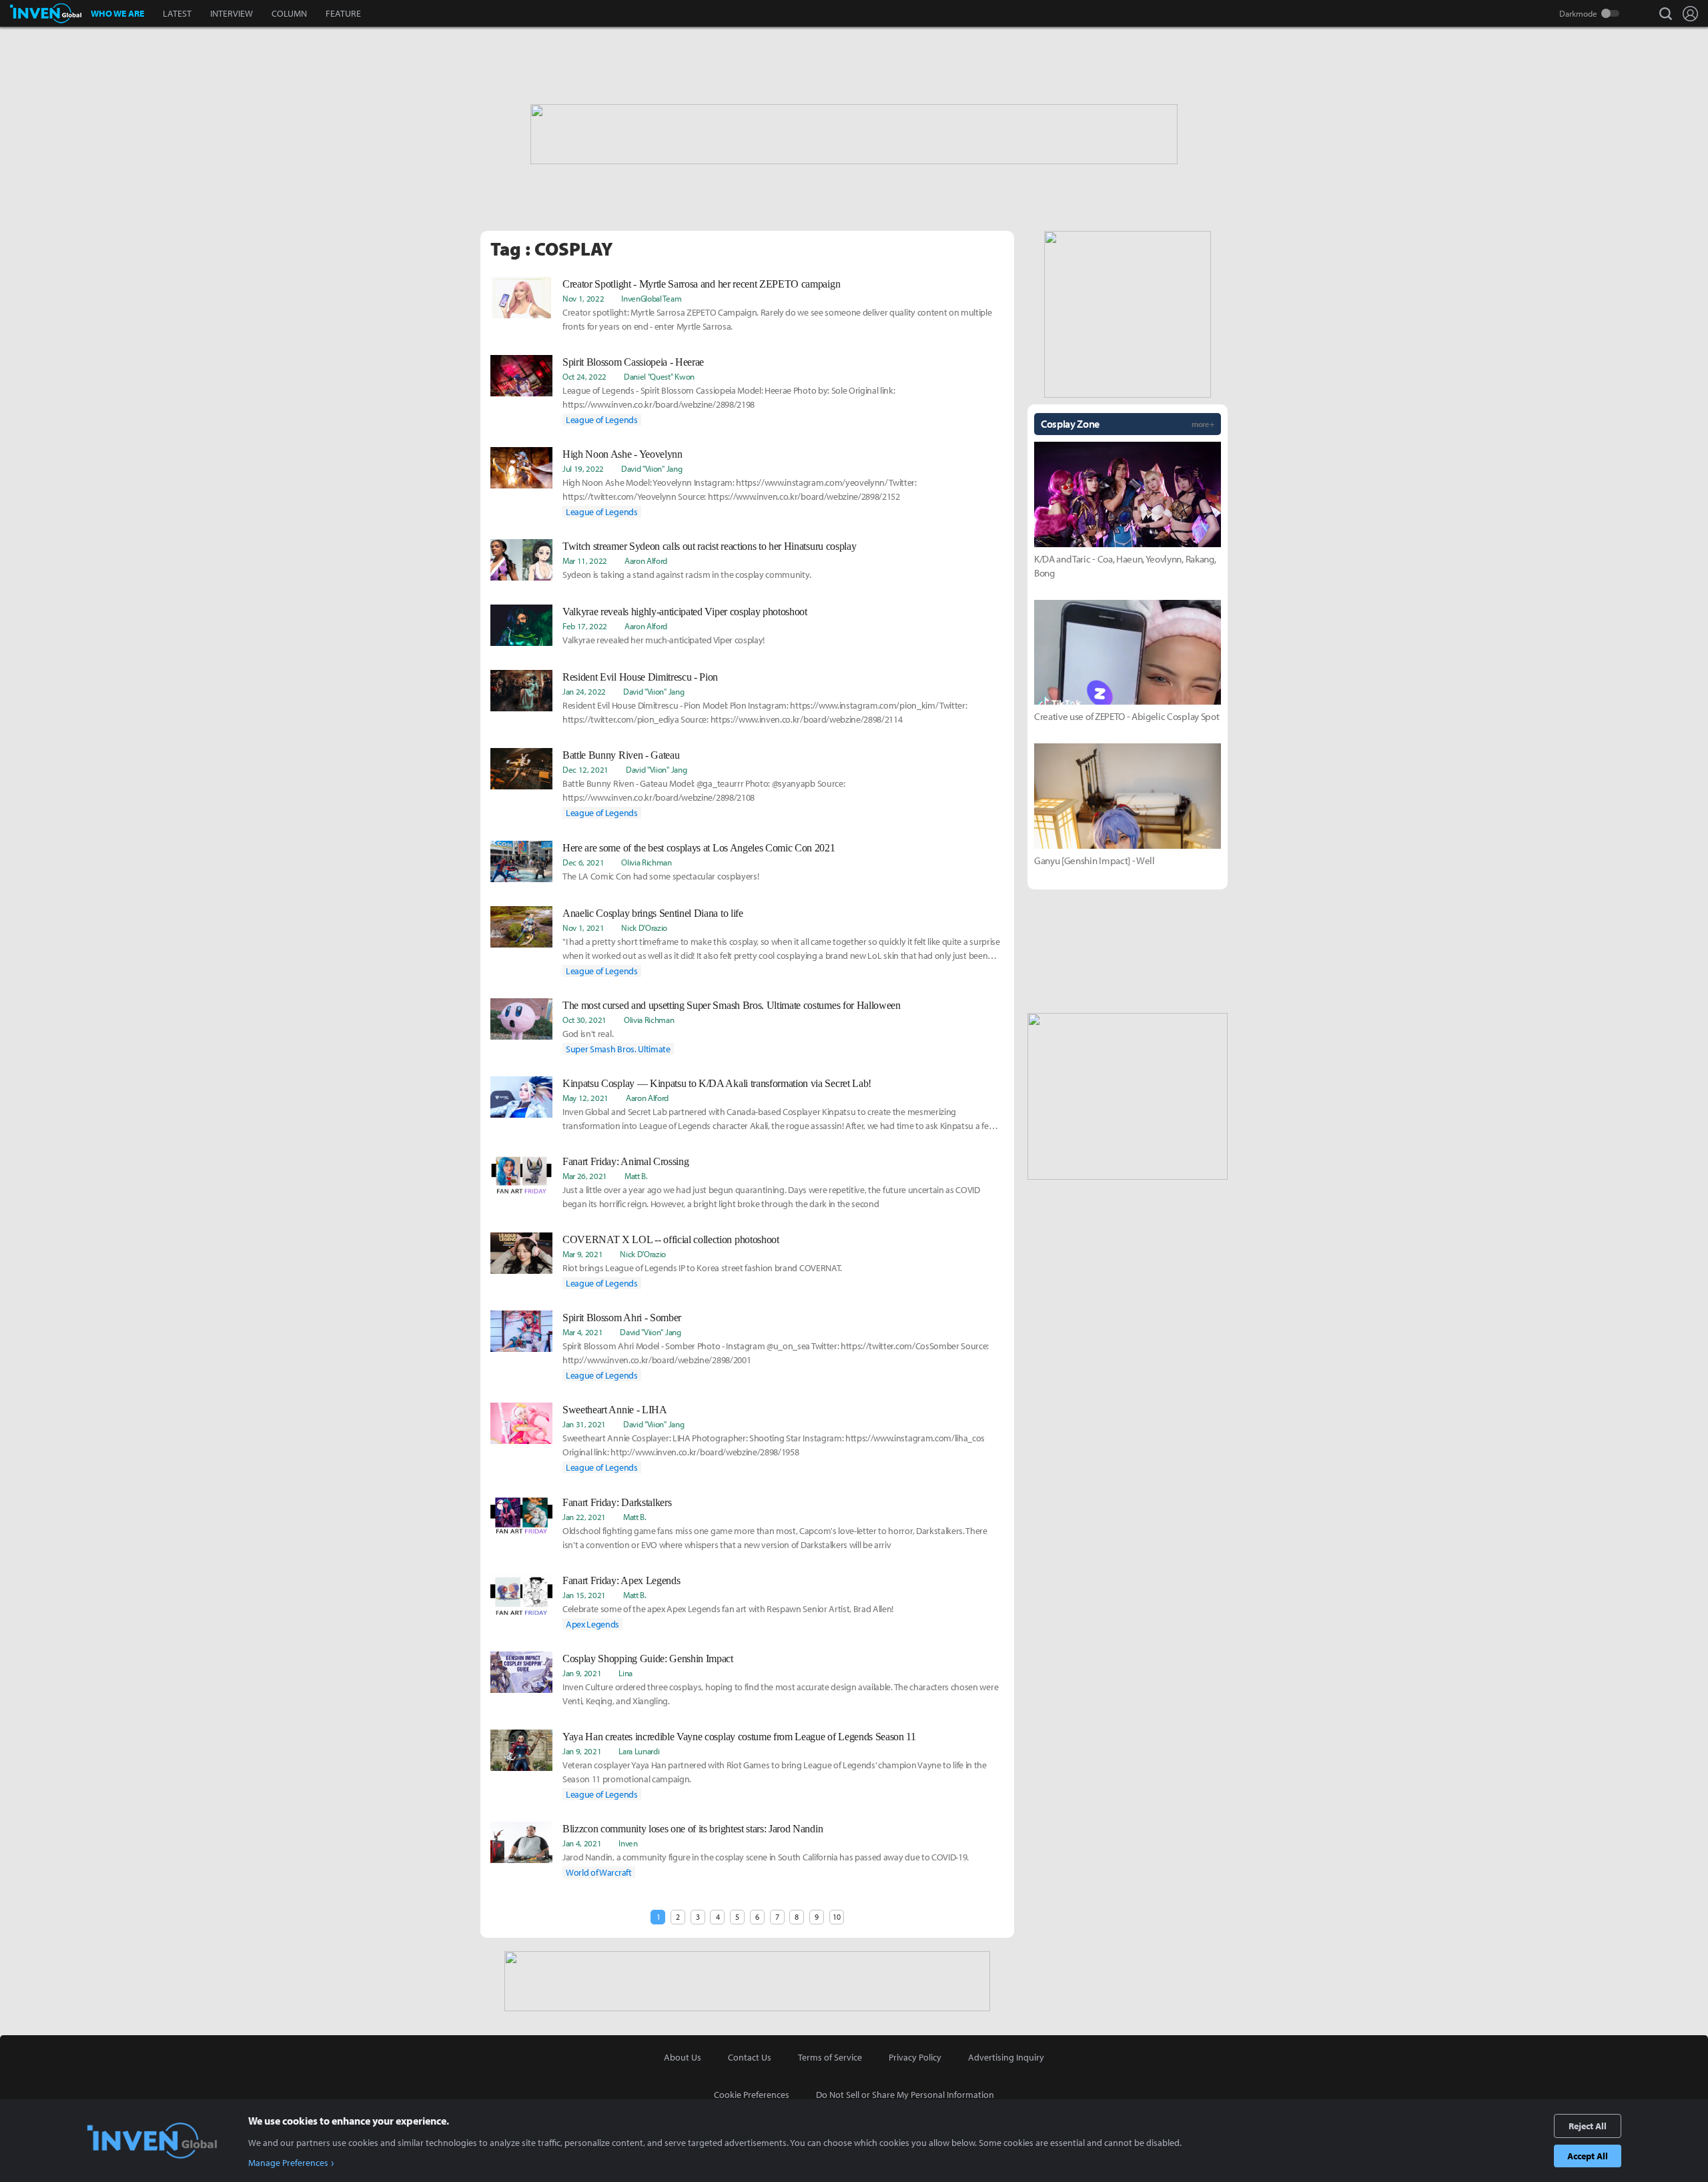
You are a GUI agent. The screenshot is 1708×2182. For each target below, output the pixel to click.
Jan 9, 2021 (582, 1673)
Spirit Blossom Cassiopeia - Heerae (633, 362)
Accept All (1588, 2156)
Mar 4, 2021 (582, 1332)
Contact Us (750, 2057)
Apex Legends (592, 1624)
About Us (683, 2057)
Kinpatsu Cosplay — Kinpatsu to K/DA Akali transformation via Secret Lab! (717, 1083)
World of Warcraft (599, 1872)
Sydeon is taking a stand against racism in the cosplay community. (687, 575)
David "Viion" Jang (652, 468)
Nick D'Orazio (644, 928)
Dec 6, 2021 (583, 862)
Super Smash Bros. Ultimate (618, 1049)
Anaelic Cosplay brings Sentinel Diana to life (653, 913)
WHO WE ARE (117, 13)
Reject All (1588, 2126)
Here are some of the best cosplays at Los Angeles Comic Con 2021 (699, 848)
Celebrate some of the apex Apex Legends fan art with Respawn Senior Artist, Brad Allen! (728, 1609)
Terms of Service (830, 2057)
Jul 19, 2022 (583, 468)
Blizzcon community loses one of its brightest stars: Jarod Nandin (693, 1829)
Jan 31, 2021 (584, 1424)
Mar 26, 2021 (585, 1176)
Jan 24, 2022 (584, 691)
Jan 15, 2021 (584, 1595)
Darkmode (1578, 13)
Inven (628, 1843)
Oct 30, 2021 (584, 1020)
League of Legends (602, 420)
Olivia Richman (647, 862)
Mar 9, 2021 (582, 1254)
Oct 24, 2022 (584, 376)
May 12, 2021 (585, 1098)
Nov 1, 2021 (583, 928)
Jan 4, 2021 (582, 1843)
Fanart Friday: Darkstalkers (617, 1502)
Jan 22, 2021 (584, 1517)
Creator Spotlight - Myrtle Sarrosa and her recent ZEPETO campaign (701, 284)
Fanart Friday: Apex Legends (621, 1580)
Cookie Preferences (752, 2095)
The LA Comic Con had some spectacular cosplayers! (661, 876)
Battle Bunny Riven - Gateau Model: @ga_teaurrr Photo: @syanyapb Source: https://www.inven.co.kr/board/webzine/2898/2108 (704, 790)
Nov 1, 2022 (583, 298)
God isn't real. (588, 1034)
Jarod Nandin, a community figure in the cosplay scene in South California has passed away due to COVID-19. (766, 1857)
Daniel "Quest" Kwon (659, 376)
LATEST (177, 13)
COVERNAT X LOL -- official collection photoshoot (671, 1239)
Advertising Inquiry (1006, 2057)
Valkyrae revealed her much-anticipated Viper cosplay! (664, 640)
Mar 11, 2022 (585, 561)
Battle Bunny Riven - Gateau (621, 755)
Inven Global (46, 13)
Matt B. (636, 1176)
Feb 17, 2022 (585, 626)
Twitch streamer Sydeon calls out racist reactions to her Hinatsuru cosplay (709, 546)
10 (836, 1917)
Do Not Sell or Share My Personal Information (905, 2095)
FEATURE (343, 13)
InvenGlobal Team (651, 298)
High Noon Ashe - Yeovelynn (622, 454)
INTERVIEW (232, 13)
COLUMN (289, 13)
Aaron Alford (646, 561)
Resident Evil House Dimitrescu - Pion (640, 677)
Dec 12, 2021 (585, 769)
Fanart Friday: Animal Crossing (625, 1161)
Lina (625, 1673)
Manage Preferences (288, 2163)
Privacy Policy (915, 2057)
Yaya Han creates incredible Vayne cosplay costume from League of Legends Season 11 (739, 1737)
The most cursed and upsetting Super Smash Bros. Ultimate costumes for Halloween (732, 1005)
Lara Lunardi (639, 1751)
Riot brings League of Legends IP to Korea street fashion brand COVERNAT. (702, 1268)
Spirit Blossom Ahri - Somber (622, 1318)
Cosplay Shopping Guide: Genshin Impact (648, 1659)
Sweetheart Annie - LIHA (615, 1410)
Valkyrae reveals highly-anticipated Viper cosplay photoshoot (685, 612)
